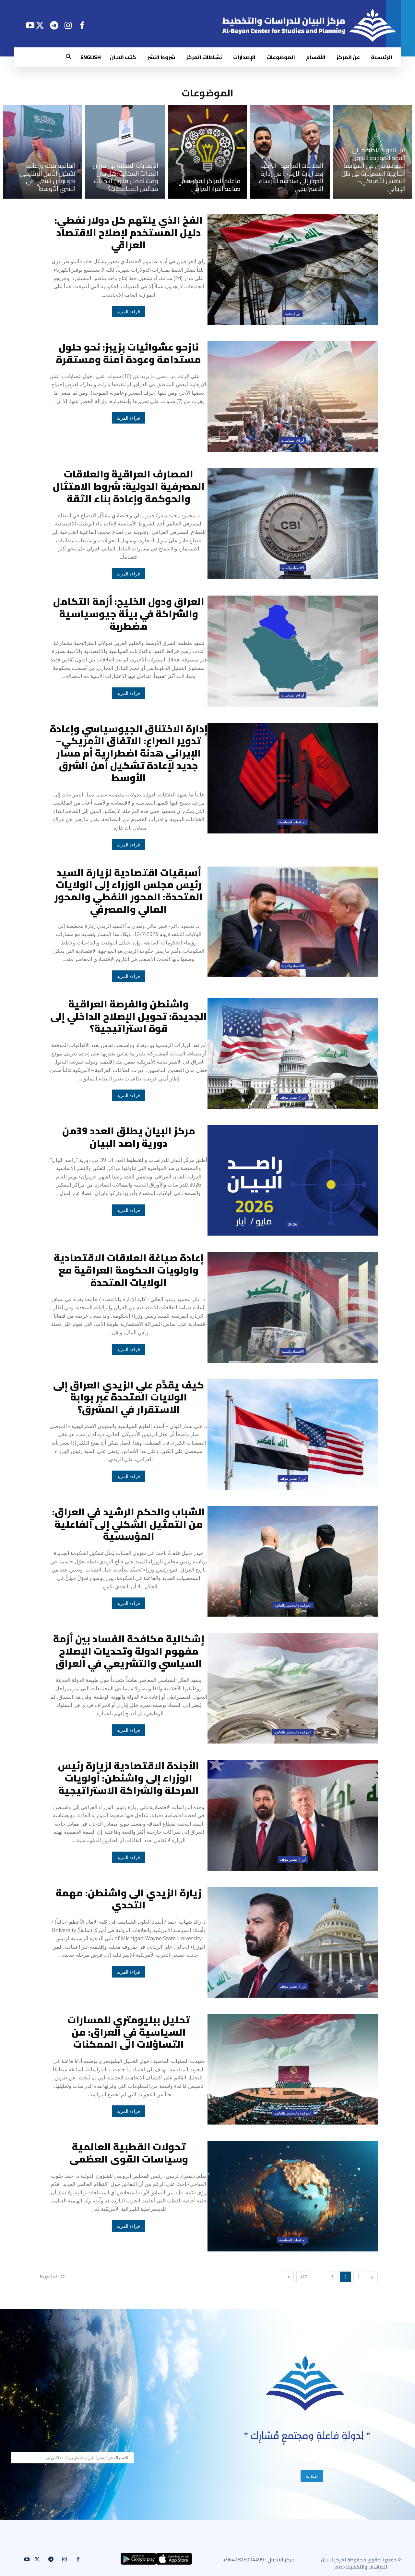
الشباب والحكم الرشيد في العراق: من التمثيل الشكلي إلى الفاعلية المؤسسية (129, 1524)
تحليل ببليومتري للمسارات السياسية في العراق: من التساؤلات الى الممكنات (129, 2032)
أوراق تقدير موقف (293, 1097)
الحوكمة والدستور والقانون (293, 1605)
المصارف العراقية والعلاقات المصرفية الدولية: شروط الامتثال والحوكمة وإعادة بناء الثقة (129, 486)
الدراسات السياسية (293, 822)
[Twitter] (40, 25)
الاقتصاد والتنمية (293, 568)
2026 (293, 1224)
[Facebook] (82, 25)
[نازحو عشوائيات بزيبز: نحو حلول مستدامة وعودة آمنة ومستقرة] (293, 396)
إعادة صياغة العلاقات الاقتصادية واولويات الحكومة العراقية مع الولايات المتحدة (129, 1270)
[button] (69, 57)
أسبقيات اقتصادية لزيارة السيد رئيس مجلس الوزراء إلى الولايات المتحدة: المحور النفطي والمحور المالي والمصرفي (129, 891)
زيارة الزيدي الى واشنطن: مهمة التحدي (129, 1899)
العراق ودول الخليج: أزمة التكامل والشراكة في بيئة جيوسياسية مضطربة (129, 614)
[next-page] (288, 2277)
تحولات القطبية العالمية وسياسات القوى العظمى (129, 2153)
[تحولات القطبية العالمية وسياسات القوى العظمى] (293, 2196)
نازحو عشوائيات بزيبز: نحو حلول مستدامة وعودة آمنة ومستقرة (129, 353)
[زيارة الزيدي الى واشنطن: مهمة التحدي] (293, 1942)
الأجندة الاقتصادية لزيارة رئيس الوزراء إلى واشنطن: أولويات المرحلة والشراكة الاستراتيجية (129, 1778)
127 (304, 2277)
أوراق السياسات (293, 440)
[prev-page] (372, 2277)
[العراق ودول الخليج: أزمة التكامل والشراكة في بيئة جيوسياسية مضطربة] (293, 651)
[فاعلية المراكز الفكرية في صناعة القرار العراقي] (207, 152)
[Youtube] (30, 25)
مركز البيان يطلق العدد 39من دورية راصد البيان (129, 1137)
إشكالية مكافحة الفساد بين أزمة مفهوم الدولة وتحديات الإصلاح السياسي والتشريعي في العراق (129, 1651)
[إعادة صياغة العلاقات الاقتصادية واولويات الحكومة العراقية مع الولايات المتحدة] (293, 1307)
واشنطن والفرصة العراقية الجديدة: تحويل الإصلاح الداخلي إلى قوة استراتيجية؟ (129, 1016)
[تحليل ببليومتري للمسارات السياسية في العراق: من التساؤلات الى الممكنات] (293, 2069)
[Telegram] (54, 25)
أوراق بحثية (293, 314)
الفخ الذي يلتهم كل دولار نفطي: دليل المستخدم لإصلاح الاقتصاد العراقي (129, 232)
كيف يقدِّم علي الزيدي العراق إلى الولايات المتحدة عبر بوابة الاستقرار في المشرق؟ (129, 1397)
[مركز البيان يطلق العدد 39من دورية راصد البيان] (293, 1180)
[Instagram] (68, 25)
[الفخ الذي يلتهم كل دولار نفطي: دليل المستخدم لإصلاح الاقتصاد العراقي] (293, 270)
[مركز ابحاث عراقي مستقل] (305, 2383)
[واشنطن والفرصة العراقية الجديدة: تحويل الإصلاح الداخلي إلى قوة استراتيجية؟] (293, 1053)
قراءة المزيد (129, 312)
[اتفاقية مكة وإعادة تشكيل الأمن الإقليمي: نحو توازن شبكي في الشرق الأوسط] (42, 152)
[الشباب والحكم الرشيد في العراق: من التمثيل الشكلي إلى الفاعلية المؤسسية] (293, 1561)
